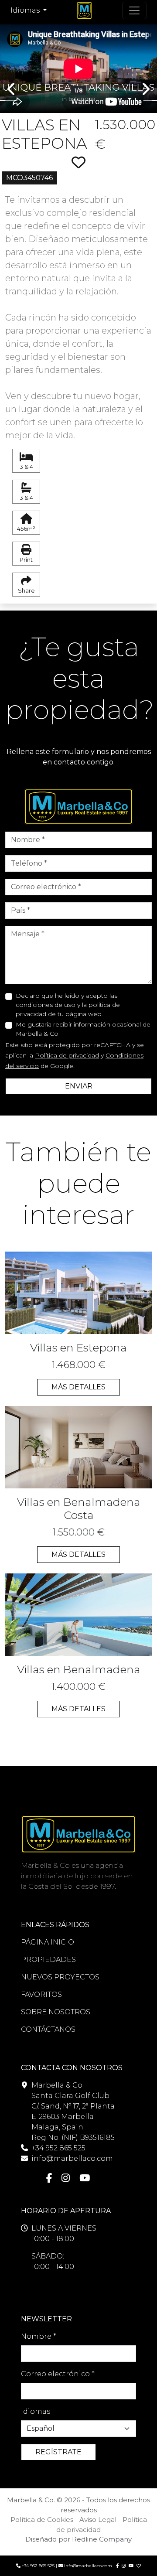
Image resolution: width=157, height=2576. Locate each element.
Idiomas (36, 2411)
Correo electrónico (58, 2374)
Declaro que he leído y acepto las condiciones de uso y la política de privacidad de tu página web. (68, 1005)
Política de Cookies (42, 2520)
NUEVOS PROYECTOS (60, 1977)
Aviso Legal (98, 2520)
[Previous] (12, 62)
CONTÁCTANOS (48, 2029)
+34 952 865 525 (58, 2148)
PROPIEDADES (48, 1960)
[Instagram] (66, 2178)
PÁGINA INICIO (48, 1942)
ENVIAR (79, 1086)
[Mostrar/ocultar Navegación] (134, 10)
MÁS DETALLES (78, 1387)
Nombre (39, 2336)
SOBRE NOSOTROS (56, 2012)
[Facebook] (49, 2178)
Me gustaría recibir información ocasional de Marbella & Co (83, 1029)
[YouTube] (85, 2178)
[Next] (145, 62)
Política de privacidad (67, 1055)
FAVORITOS (41, 1994)
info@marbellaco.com (72, 2158)
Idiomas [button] (26, 10)
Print (26, 560)
